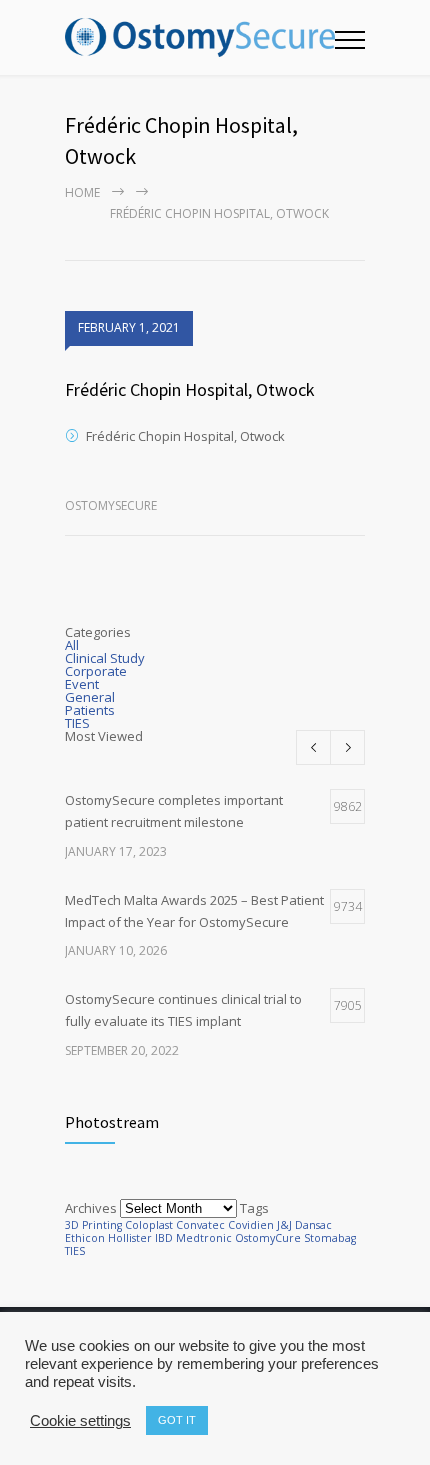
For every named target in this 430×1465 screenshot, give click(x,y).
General (90, 697)
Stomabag (330, 1238)
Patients (90, 710)
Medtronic (204, 1238)
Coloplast (149, 1225)
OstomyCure (268, 1238)
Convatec (200, 1225)
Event (82, 684)
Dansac (313, 1225)
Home (82, 192)
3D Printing (93, 1225)
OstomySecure (111, 505)
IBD (164, 1238)
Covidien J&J (260, 1225)
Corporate (96, 671)
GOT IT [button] (177, 1420)
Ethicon (85, 1238)
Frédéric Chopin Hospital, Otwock (190, 389)
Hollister (130, 1238)
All (72, 645)
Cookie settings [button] (80, 1421)
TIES (77, 723)
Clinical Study (105, 658)
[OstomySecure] (200, 37)
